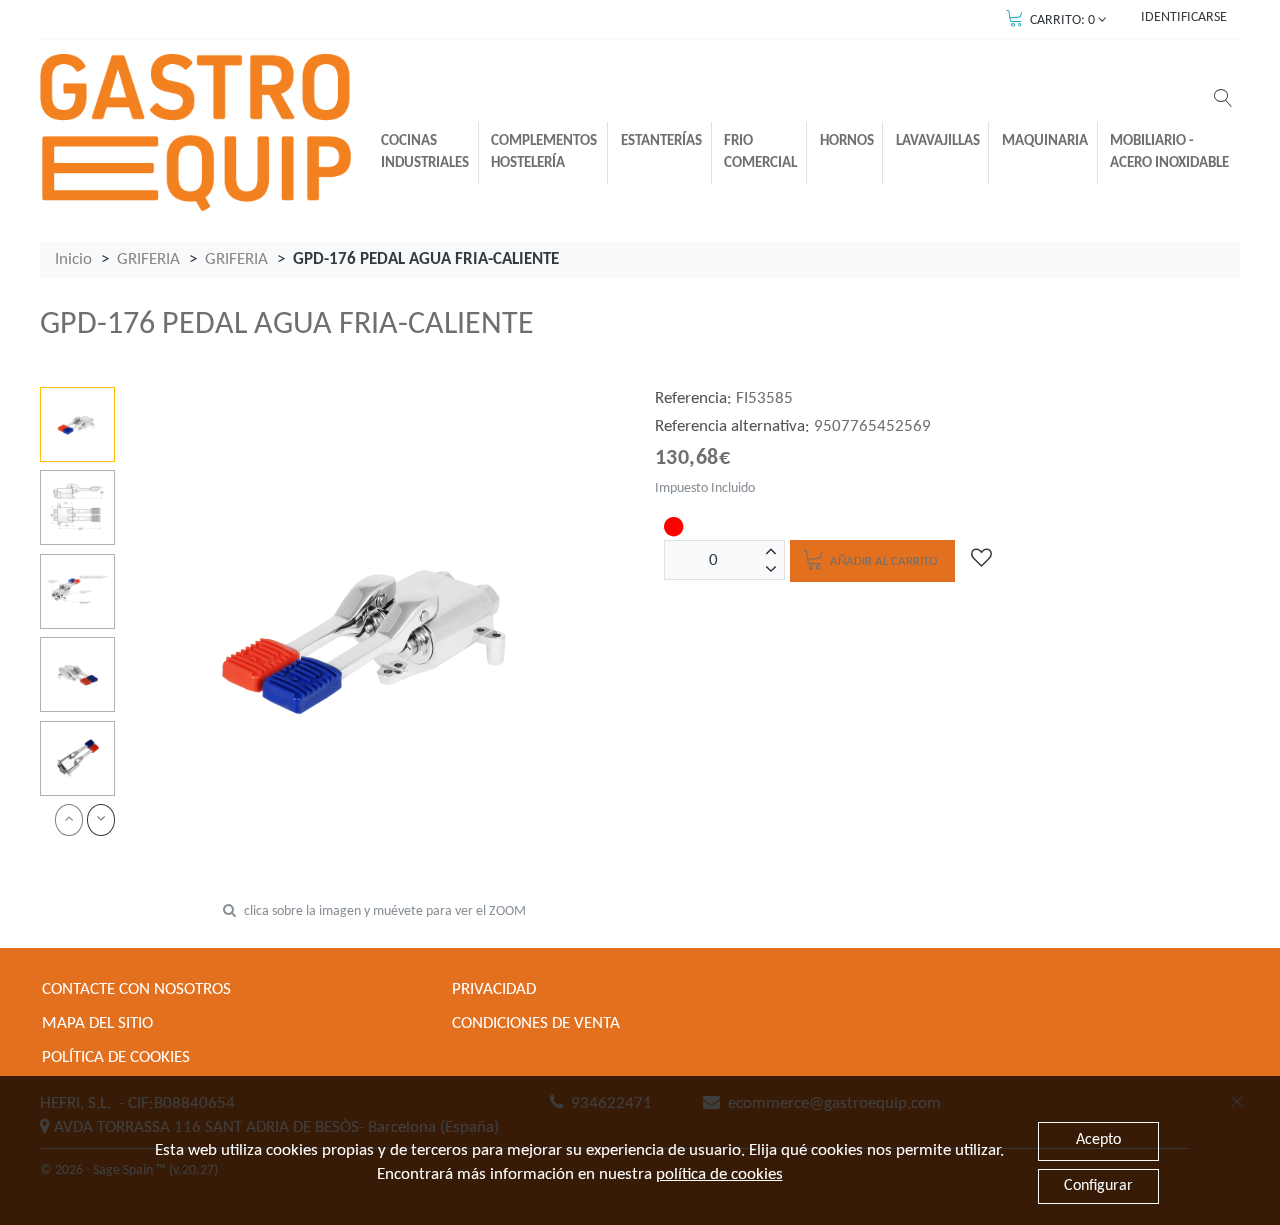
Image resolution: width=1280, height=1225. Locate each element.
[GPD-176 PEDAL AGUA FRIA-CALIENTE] (77, 424)
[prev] (69, 819)
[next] (101, 819)
